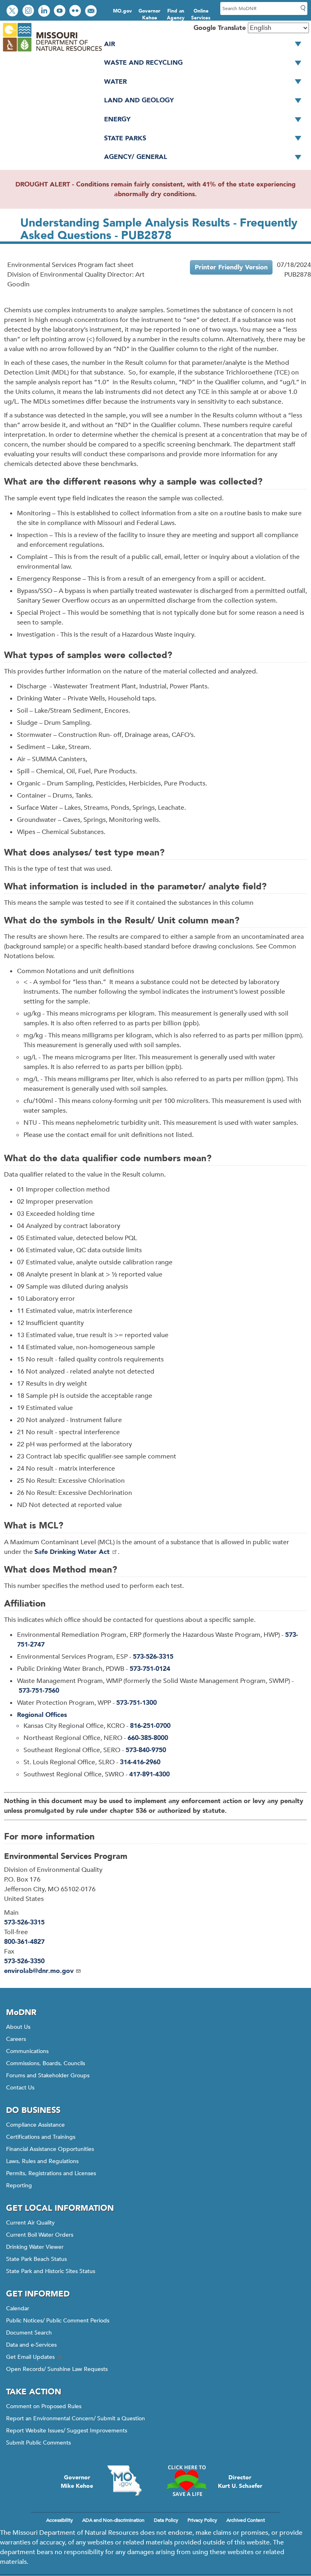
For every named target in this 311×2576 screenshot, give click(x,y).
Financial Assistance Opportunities (50, 2149)
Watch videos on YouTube (61, 12)
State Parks (125, 138)
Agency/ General (136, 157)
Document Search (29, 2333)
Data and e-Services (31, 2345)
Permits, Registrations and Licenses (51, 2173)
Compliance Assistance (35, 2125)
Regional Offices (42, 1715)
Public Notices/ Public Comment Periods (58, 2321)
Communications (27, 2051)
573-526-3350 (24, 1961)
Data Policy (166, 2520)
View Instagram (29, 12)
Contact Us (20, 2088)
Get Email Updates (30, 2357)
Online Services (201, 14)
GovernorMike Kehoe (77, 2482)
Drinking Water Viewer (35, 2247)
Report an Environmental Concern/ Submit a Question (76, 2418)
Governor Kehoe (149, 14)
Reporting (19, 2185)
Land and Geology (139, 100)
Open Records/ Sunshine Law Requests (57, 2369)
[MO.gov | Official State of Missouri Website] (124, 2481)
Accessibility (60, 2520)
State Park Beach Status (36, 2259)
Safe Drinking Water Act (72, 1552)
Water (115, 82)
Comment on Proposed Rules (44, 2406)
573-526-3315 (153, 1657)
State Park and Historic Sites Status (51, 2271)
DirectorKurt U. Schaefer (240, 2482)
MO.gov (122, 11)
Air (110, 44)
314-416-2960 (140, 1762)
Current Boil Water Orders (40, 2235)
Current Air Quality (30, 2223)
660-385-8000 (148, 1738)
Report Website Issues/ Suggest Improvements (67, 2431)
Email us (92, 12)
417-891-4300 (149, 1774)
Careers (16, 2039)
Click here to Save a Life (187, 2481)
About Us (18, 2027)
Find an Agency (176, 14)
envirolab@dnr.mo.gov (39, 1971)
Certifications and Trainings (41, 2137)
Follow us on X (13, 12)
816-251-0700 (150, 1726)
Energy (117, 119)
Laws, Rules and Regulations (42, 2161)
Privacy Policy (202, 2520)
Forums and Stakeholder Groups (48, 2075)
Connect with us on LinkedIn (45, 12)
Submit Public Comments (38, 2443)
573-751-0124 (150, 1669)
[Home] (52, 52)
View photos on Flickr (76, 12)
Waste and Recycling (143, 63)
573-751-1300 (136, 1703)
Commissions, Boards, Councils (46, 2063)
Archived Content (246, 2520)
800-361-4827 (24, 1942)
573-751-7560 (39, 1691)
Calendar (18, 2308)
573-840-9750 (146, 1750)
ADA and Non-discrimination (113, 2520)
